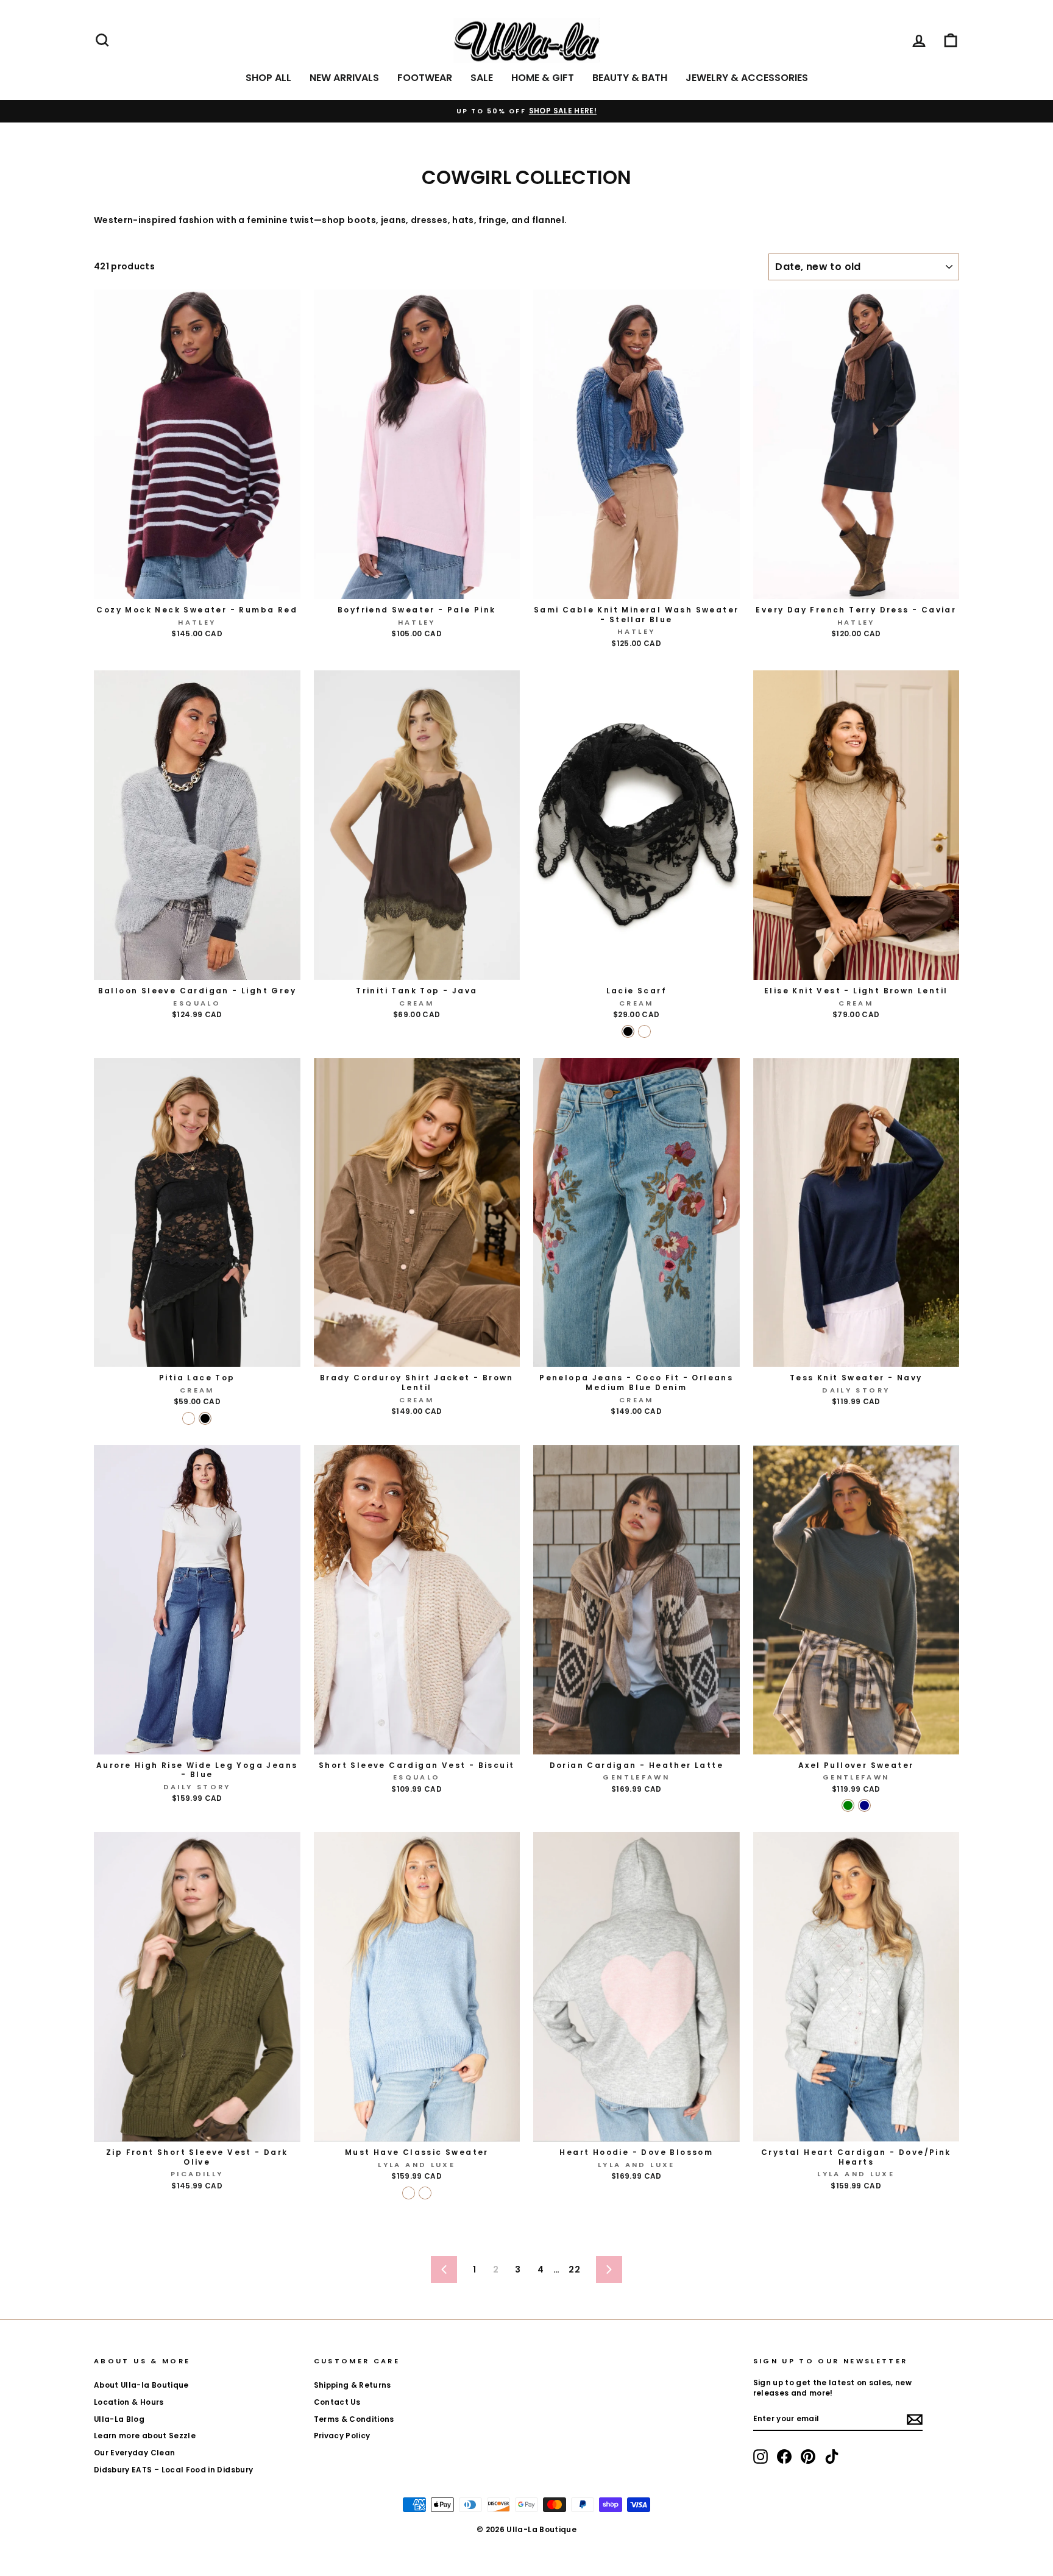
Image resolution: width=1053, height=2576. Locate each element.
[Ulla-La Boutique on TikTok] (832, 2457)
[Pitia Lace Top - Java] (189, 1418)
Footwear (425, 78)
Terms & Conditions (354, 2419)
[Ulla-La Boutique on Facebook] (784, 2457)
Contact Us (337, 2402)
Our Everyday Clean (134, 2453)
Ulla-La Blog (119, 2419)
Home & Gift (543, 78)
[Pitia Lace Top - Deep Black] (205, 1418)
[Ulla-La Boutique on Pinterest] (808, 2457)
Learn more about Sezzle (145, 2436)
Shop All (268, 78)
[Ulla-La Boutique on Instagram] (760, 2457)
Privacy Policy (342, 2436)
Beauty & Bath (630, 78)
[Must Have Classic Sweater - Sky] (409, 2193)
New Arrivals (344, 78)
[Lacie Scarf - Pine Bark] (644, 1031)
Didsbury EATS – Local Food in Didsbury (173, 2470)
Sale (482, 78)
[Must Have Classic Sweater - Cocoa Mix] (425, 2193)
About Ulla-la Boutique (141, 2385)
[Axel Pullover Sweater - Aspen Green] (848, 1805)
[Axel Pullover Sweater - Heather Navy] (864, 1805)
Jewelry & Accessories (747, 78)
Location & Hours (129, 2402)
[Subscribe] (915, 2419)
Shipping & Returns (353, 2385)
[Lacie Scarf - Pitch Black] (628, 1031)
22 (574, 2269)
